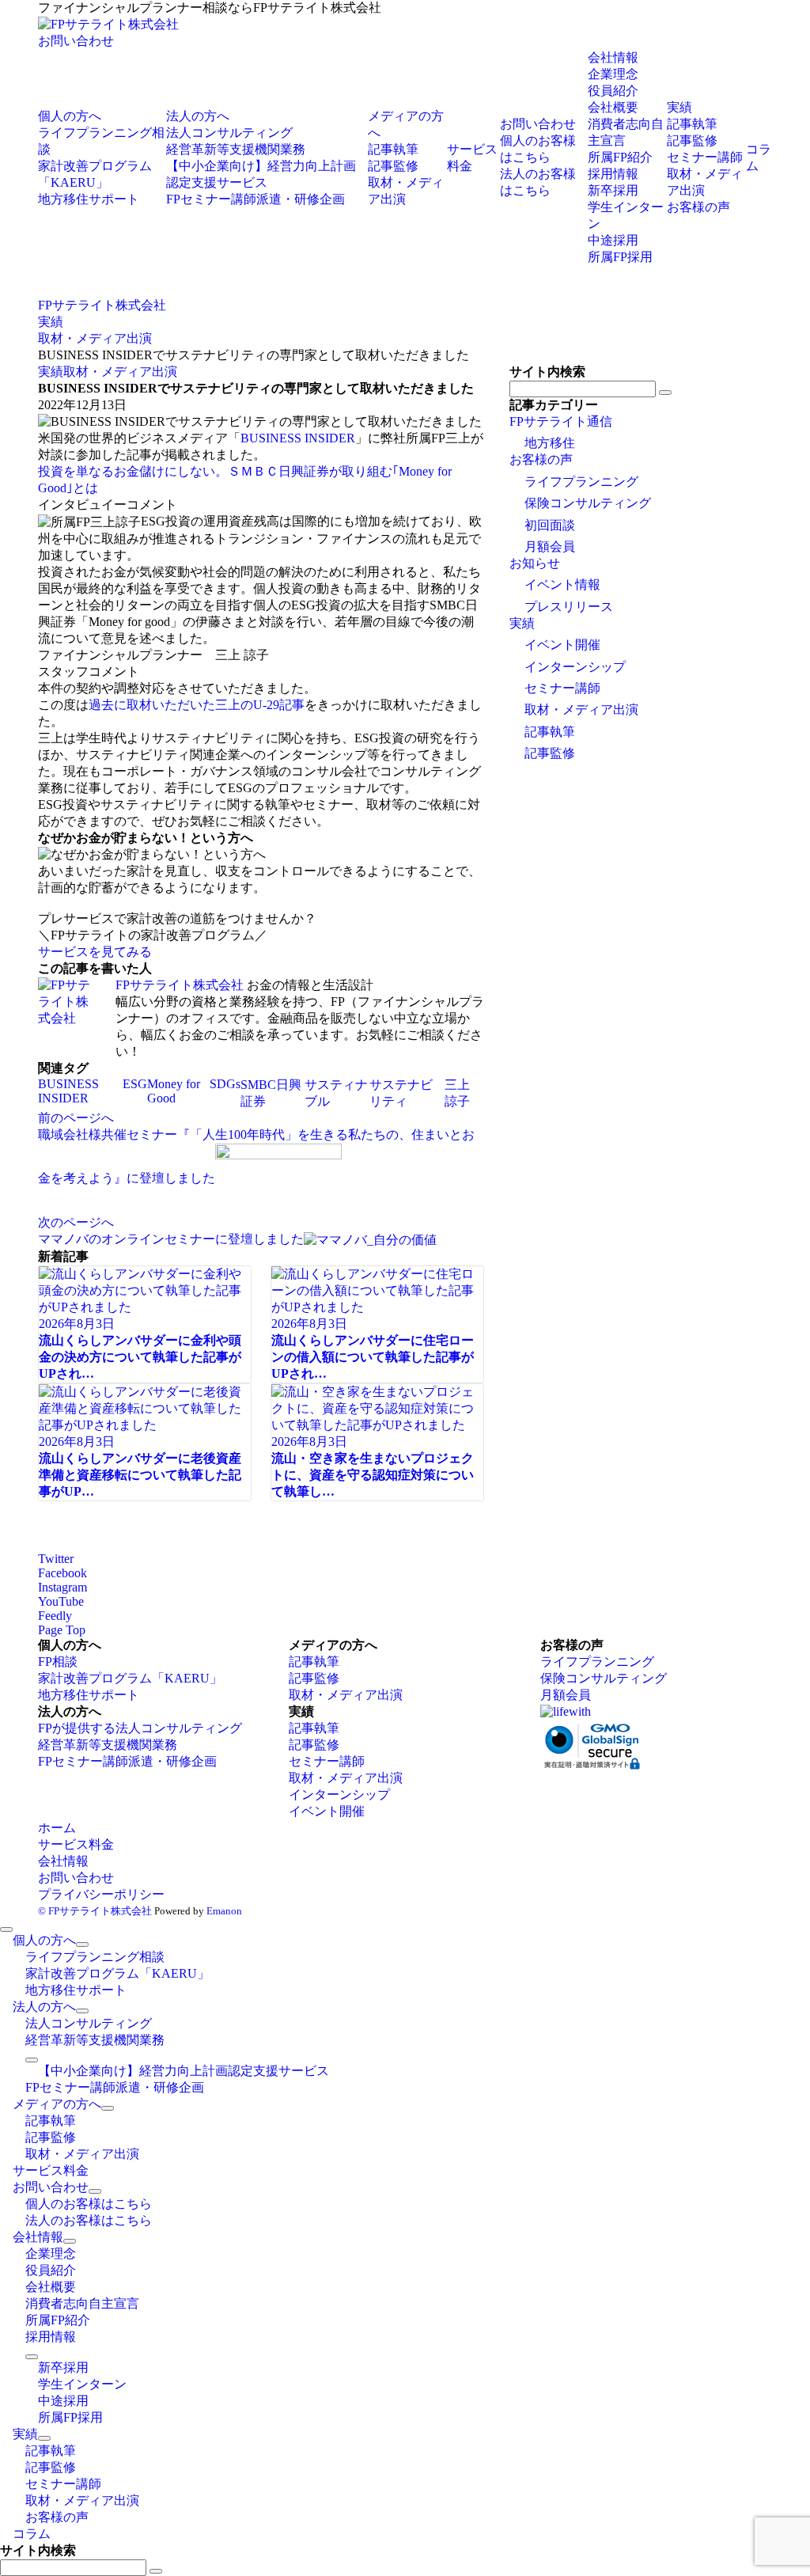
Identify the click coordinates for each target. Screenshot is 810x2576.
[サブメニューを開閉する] (82, 1944)
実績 (51, 372)
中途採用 (613, 240)
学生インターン (82, 2384)
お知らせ (535, 563)
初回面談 (550, 525)
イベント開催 (562, 645)
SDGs (225, 1084)
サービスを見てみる (95, 952)
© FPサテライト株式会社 (95, 1911)
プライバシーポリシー (101, 1894)
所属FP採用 (620, 257)
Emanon (224, 1911)
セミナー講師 (562, 688)
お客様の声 (541, 459)
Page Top (62, 1630)
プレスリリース (569, 607)
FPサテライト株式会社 (180, 985)
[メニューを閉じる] (6, 1929)
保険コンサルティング (588, 503)
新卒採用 (613, 190)
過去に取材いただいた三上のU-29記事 (197, 705)
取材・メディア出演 (120, 372)
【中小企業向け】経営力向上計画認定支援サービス (184, 2071)
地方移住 (550, 443)
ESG (135, 1084)
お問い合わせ (76, 41)
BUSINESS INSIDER (298, 438)
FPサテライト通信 (561, 421)
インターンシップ (575, 667)
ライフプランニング (581, 482)
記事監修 (550, 753)
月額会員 (550, 546)
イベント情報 (562, 584)
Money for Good (174, 1091)
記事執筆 (550, 732)
